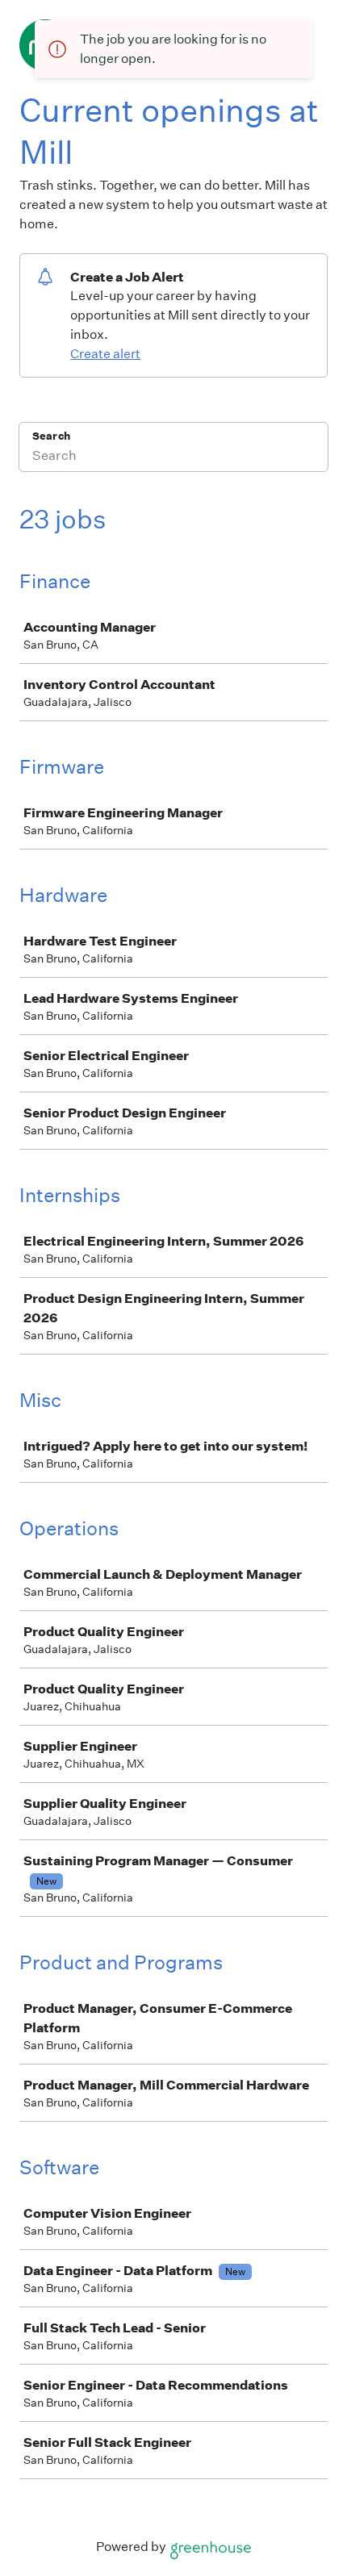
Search (51, 436)
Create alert (105, 354)
